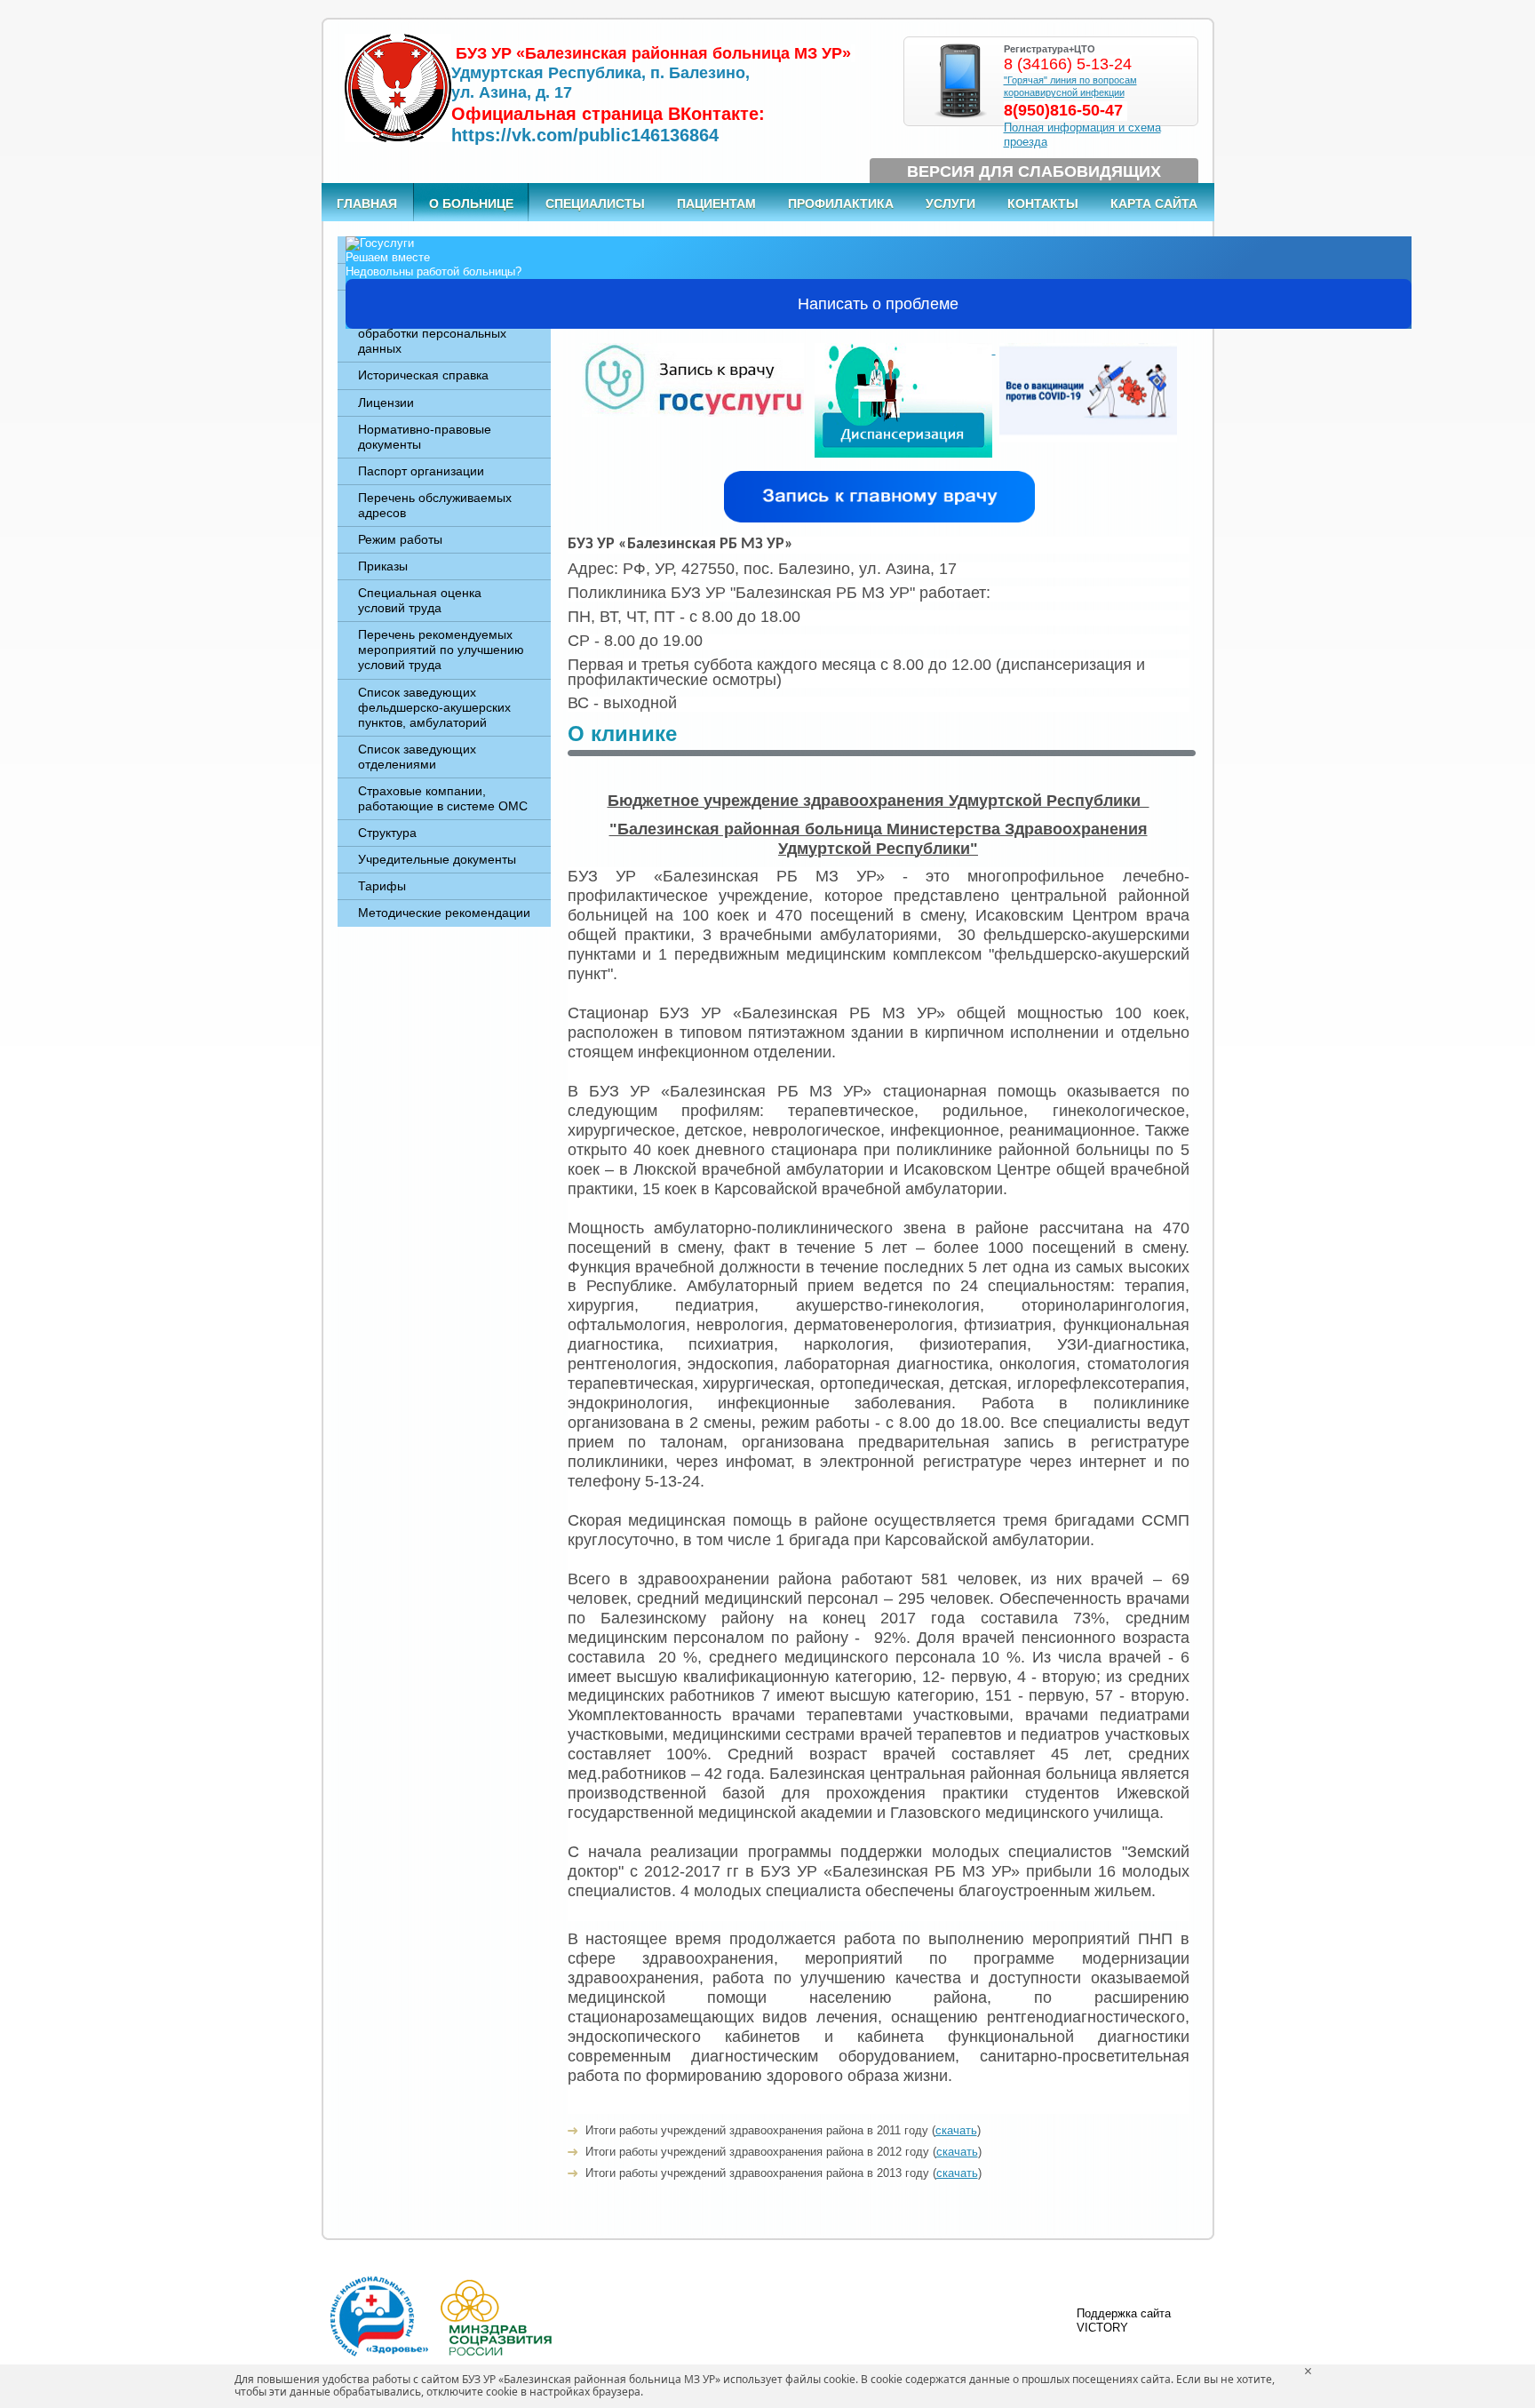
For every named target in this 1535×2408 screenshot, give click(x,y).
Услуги (950, 203)
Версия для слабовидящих (1034, 171)
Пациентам (716, 203)
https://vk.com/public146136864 (585, 135)
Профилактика (841, 203)
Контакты (1043, 203)
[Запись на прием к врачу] (693, 350)
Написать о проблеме (878, 304)
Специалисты (595, 203)
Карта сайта (1154, 203)
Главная (367, 203)
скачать (956, 2130)
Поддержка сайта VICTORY (1124, 2320)
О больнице (471, 203)
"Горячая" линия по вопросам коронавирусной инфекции (1070, 86)
